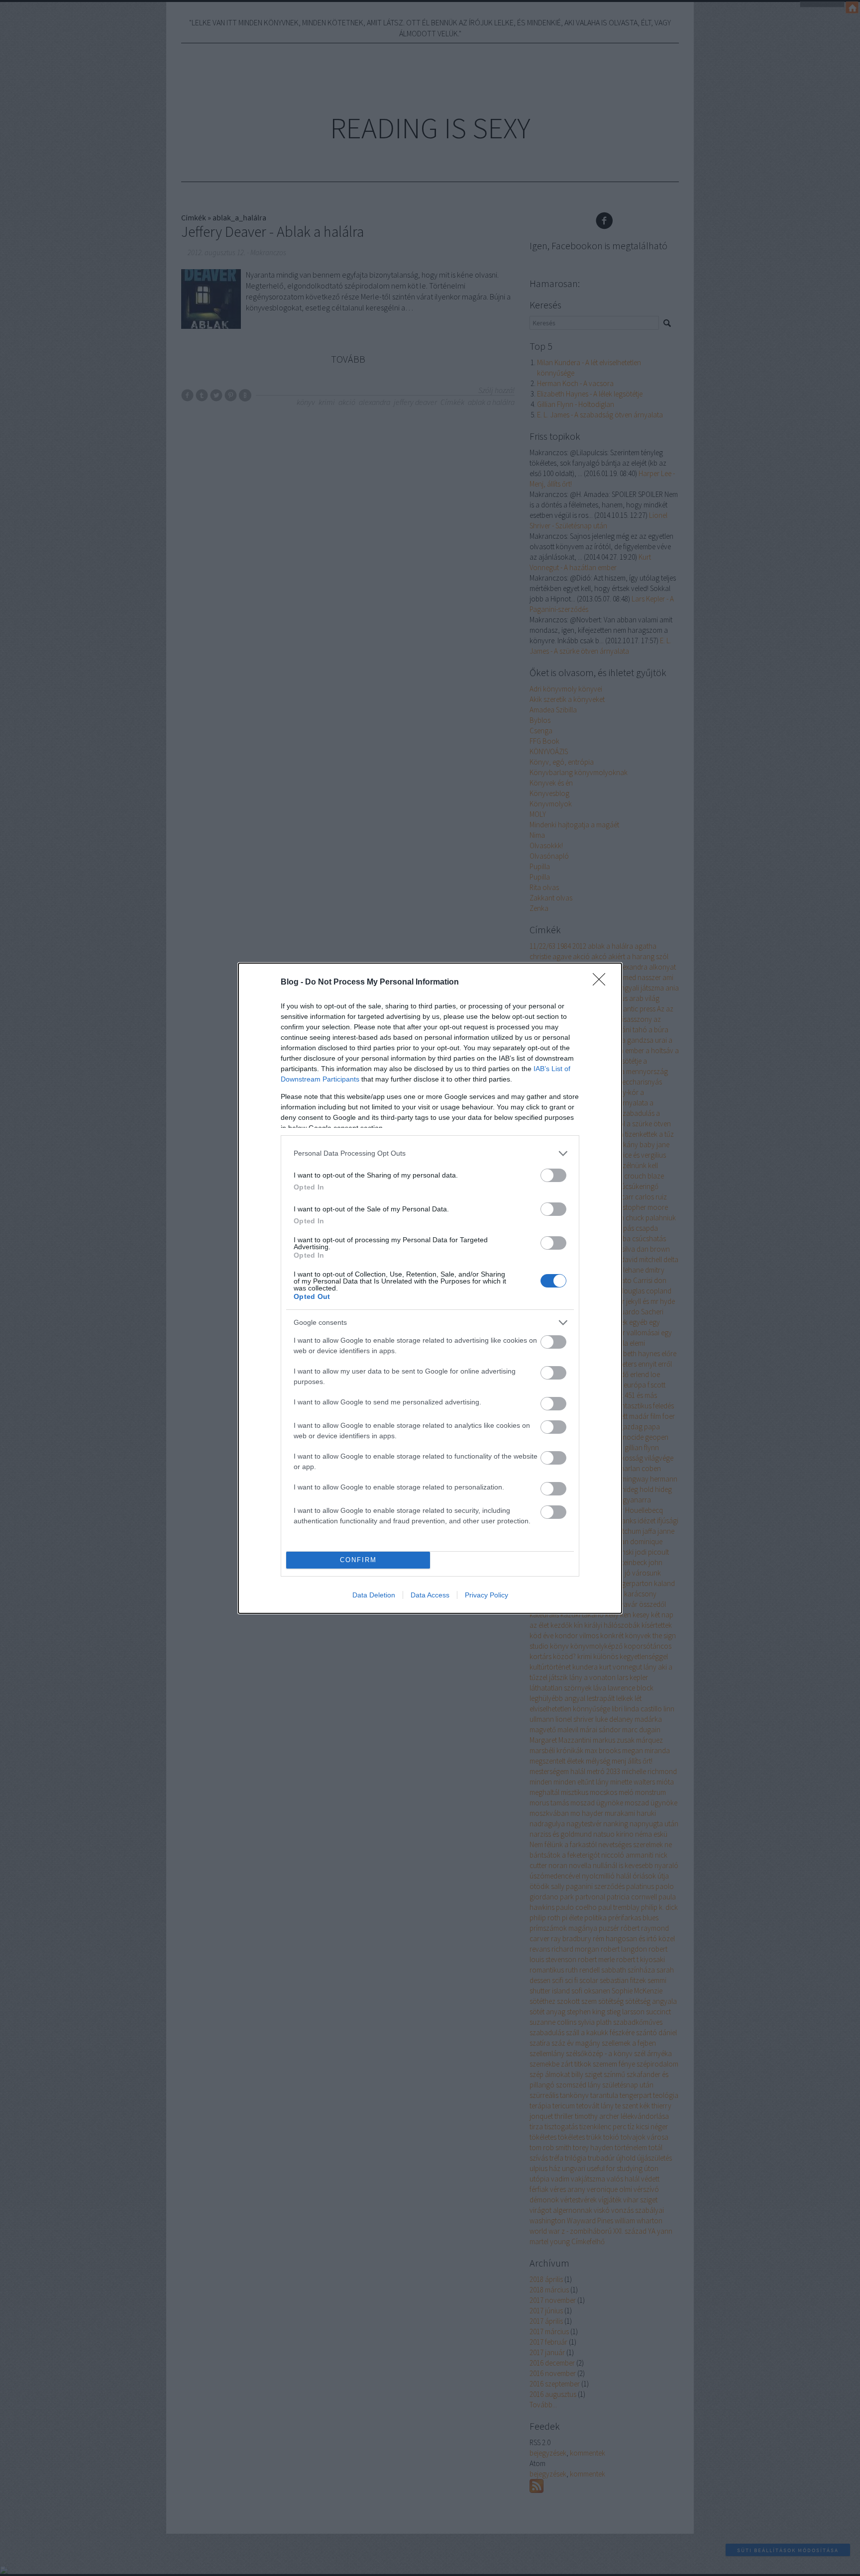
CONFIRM (358, 1560)
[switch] (553, 1175)
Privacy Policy (486, 1595)
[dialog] (430, 1288)
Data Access (430, 1595)
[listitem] (430, 1153)
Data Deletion (374, 1595)
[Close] (602, 983)
